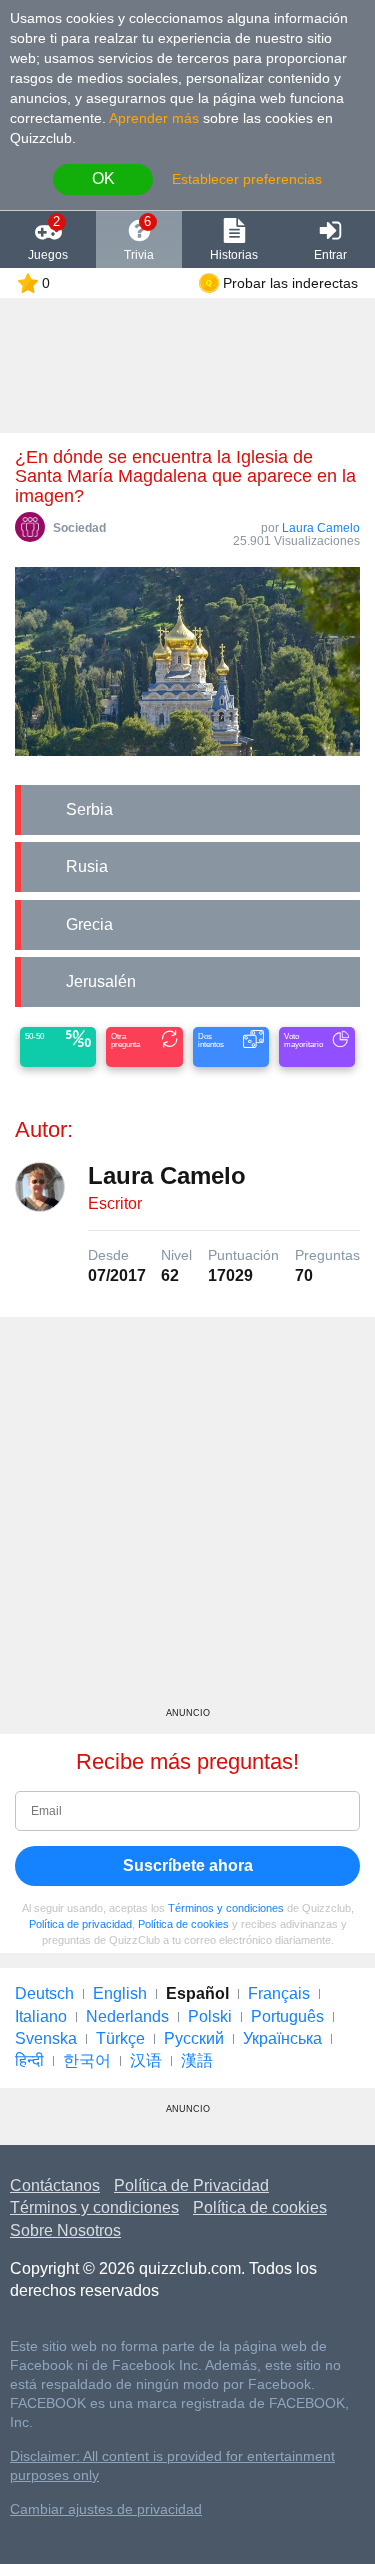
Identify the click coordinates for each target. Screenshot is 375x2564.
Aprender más (154, 118)
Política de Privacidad (191, 2185)
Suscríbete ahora (188, 1865)
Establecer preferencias (247, 179)
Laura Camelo (321, 528)
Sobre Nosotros (65, 2230)
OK (103, 178)
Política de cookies (183, 1924)
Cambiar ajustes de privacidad (106, 2509)
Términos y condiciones (226, 1908)
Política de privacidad (80, 1924)
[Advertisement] (187, 1519)
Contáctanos (55, 2185)
